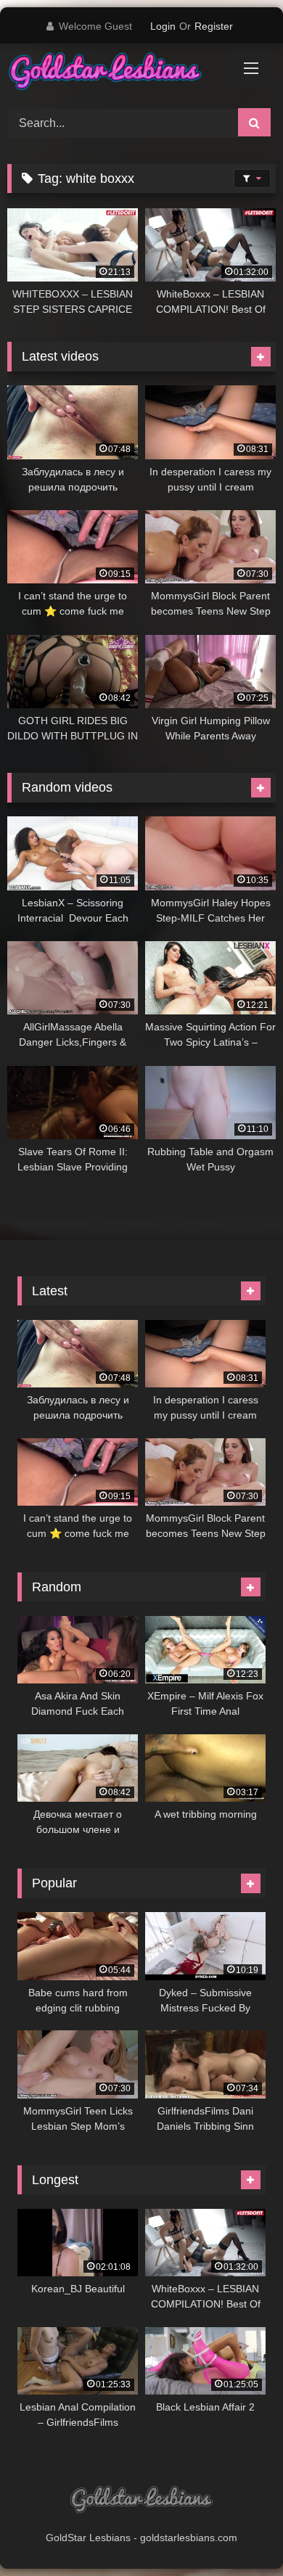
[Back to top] (238, 2533)
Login (163, 26)
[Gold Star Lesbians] (116, 74)
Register (214, 26)
